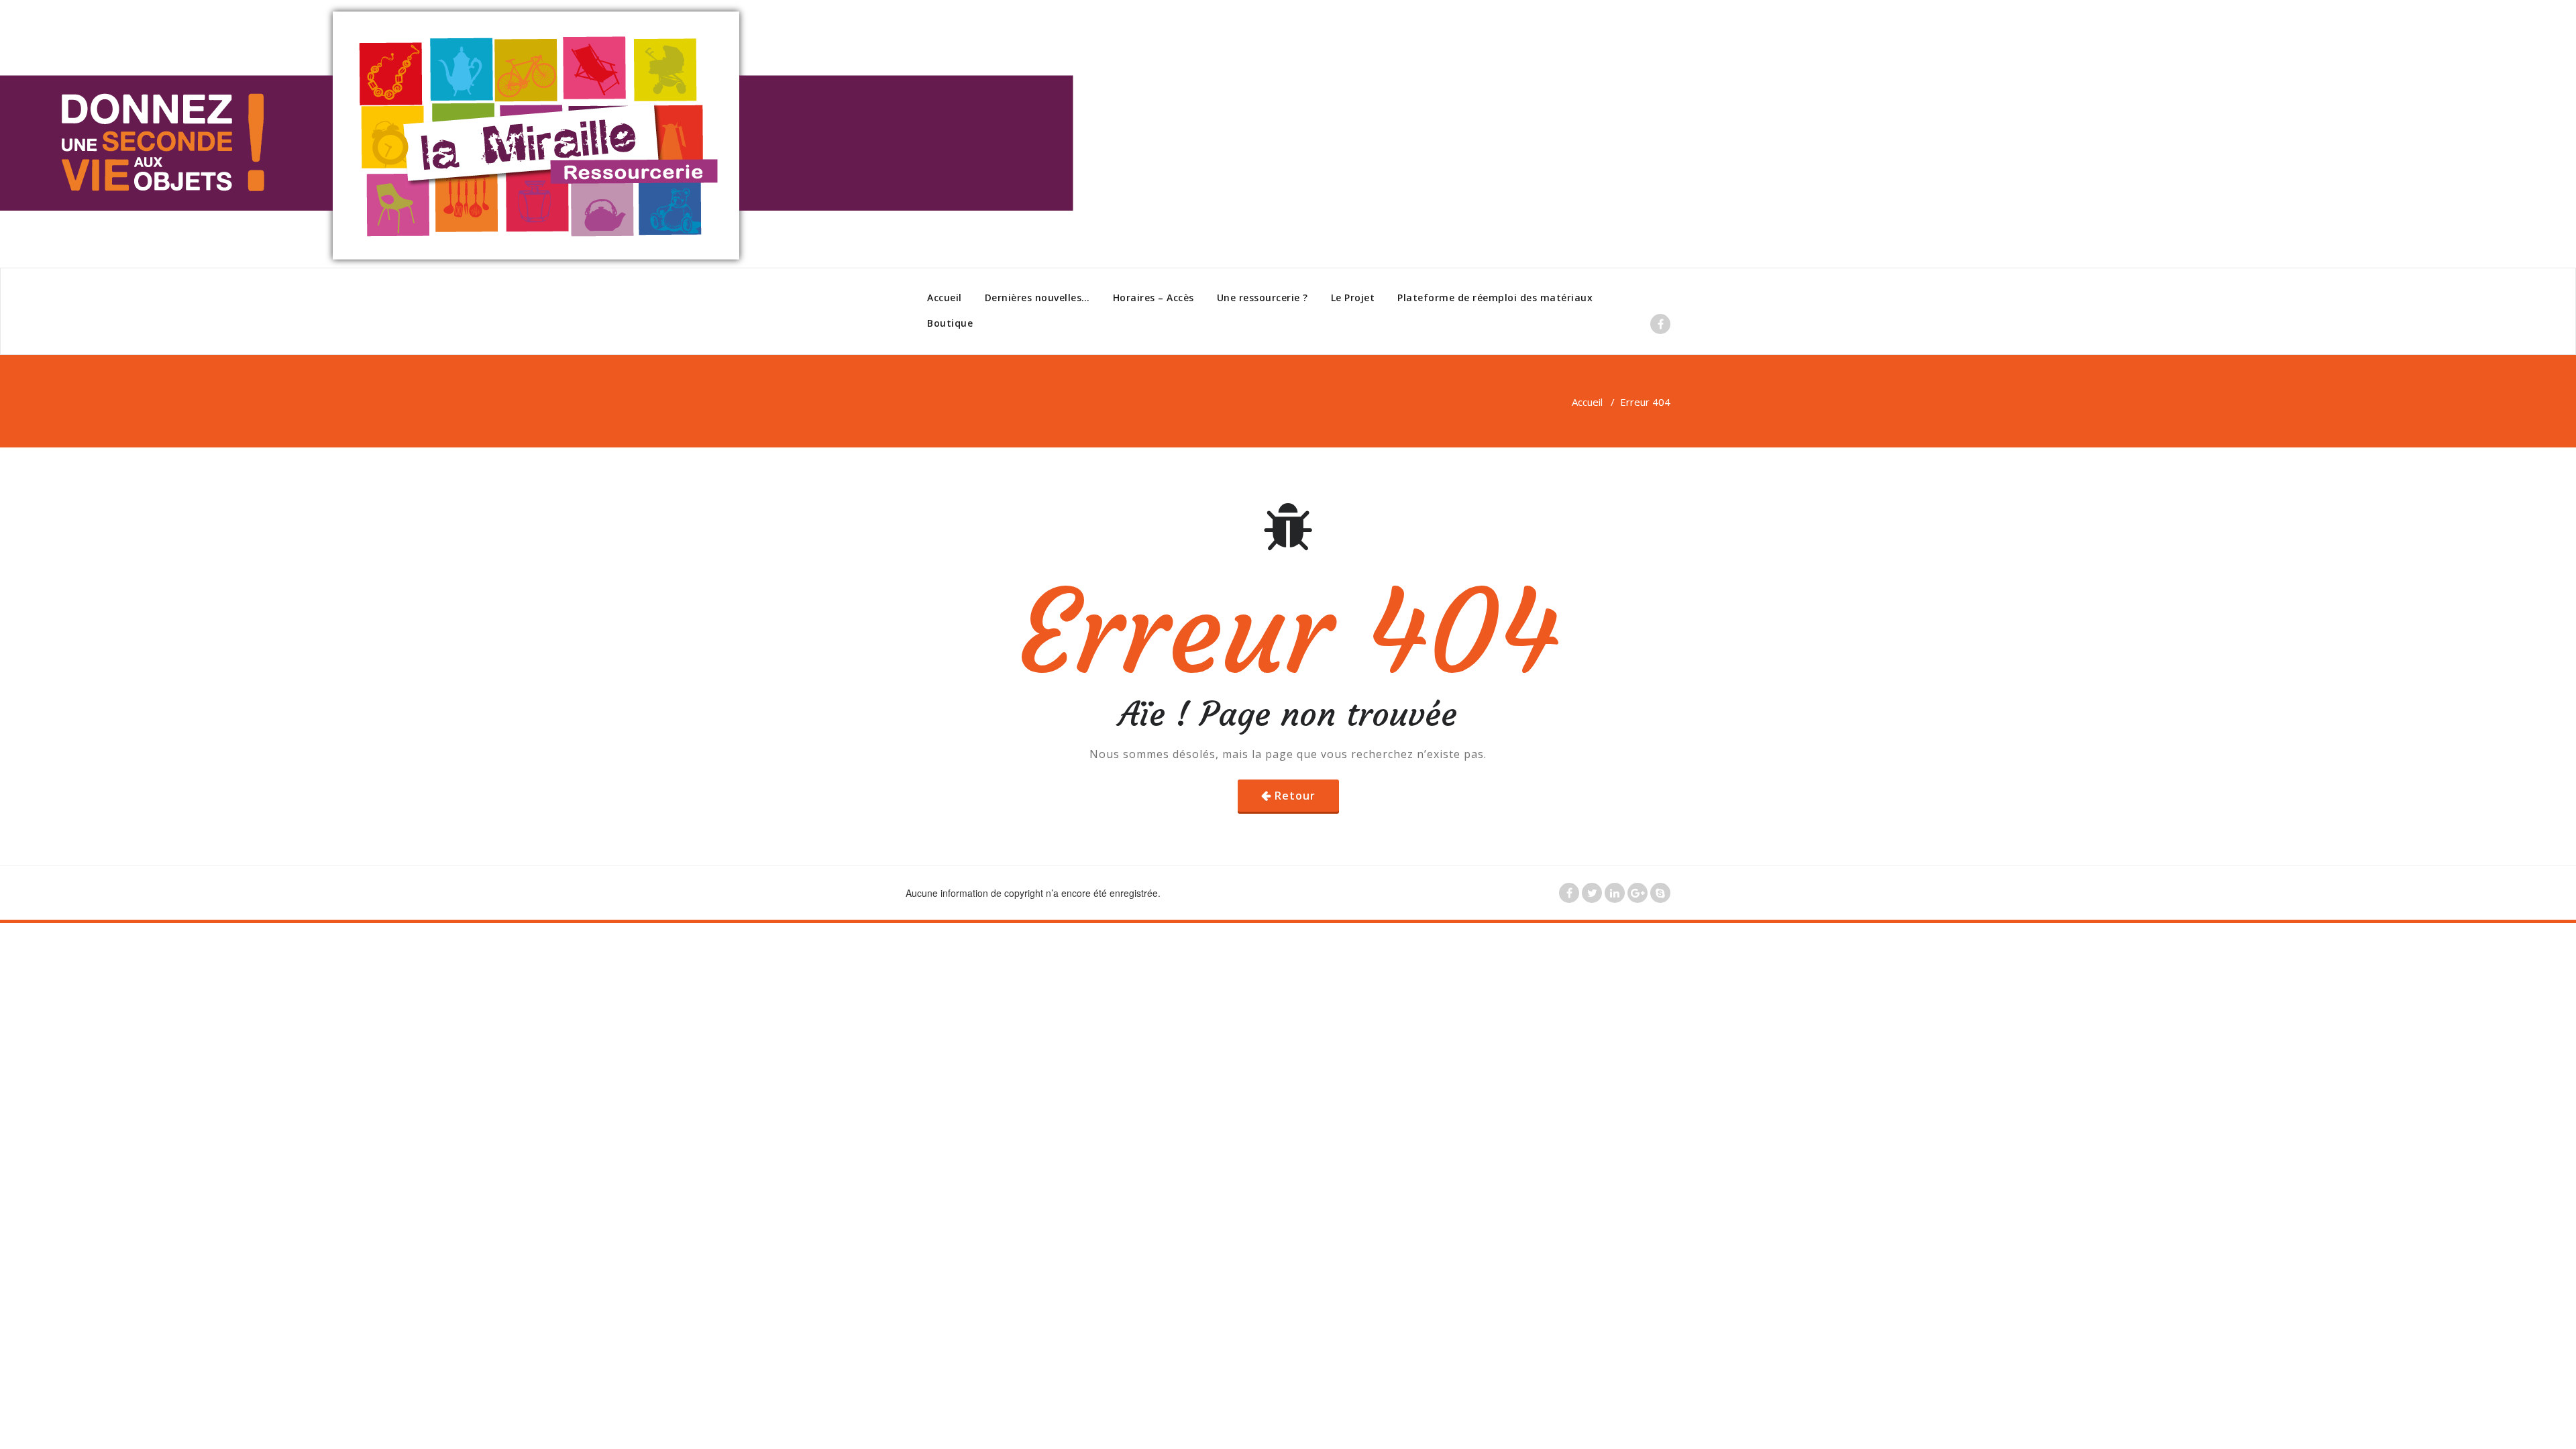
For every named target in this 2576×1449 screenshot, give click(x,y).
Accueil (945, 298)
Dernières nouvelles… (1037, 298)
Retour (1295, 796)
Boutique (950, 323)
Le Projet (1353, 298)
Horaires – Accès (1153, 298)
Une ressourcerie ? (1263, 298)
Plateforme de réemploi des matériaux (1495, 298)
